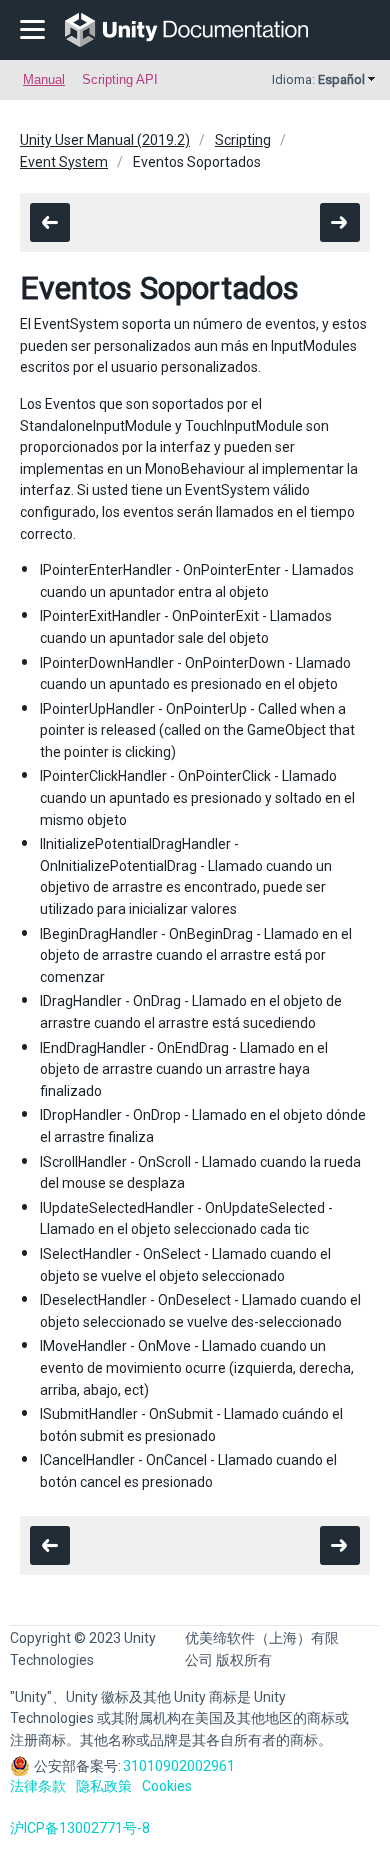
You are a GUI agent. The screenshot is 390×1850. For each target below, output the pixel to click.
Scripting (243, 140)
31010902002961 (179, 1766)
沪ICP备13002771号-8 (80, 1828)
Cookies (167, 1786)
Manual (44, 79)
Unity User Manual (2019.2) (105, 140)
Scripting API (120, 79)
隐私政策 (104, 1786)
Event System (64, 162)
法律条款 (38, 1786)
